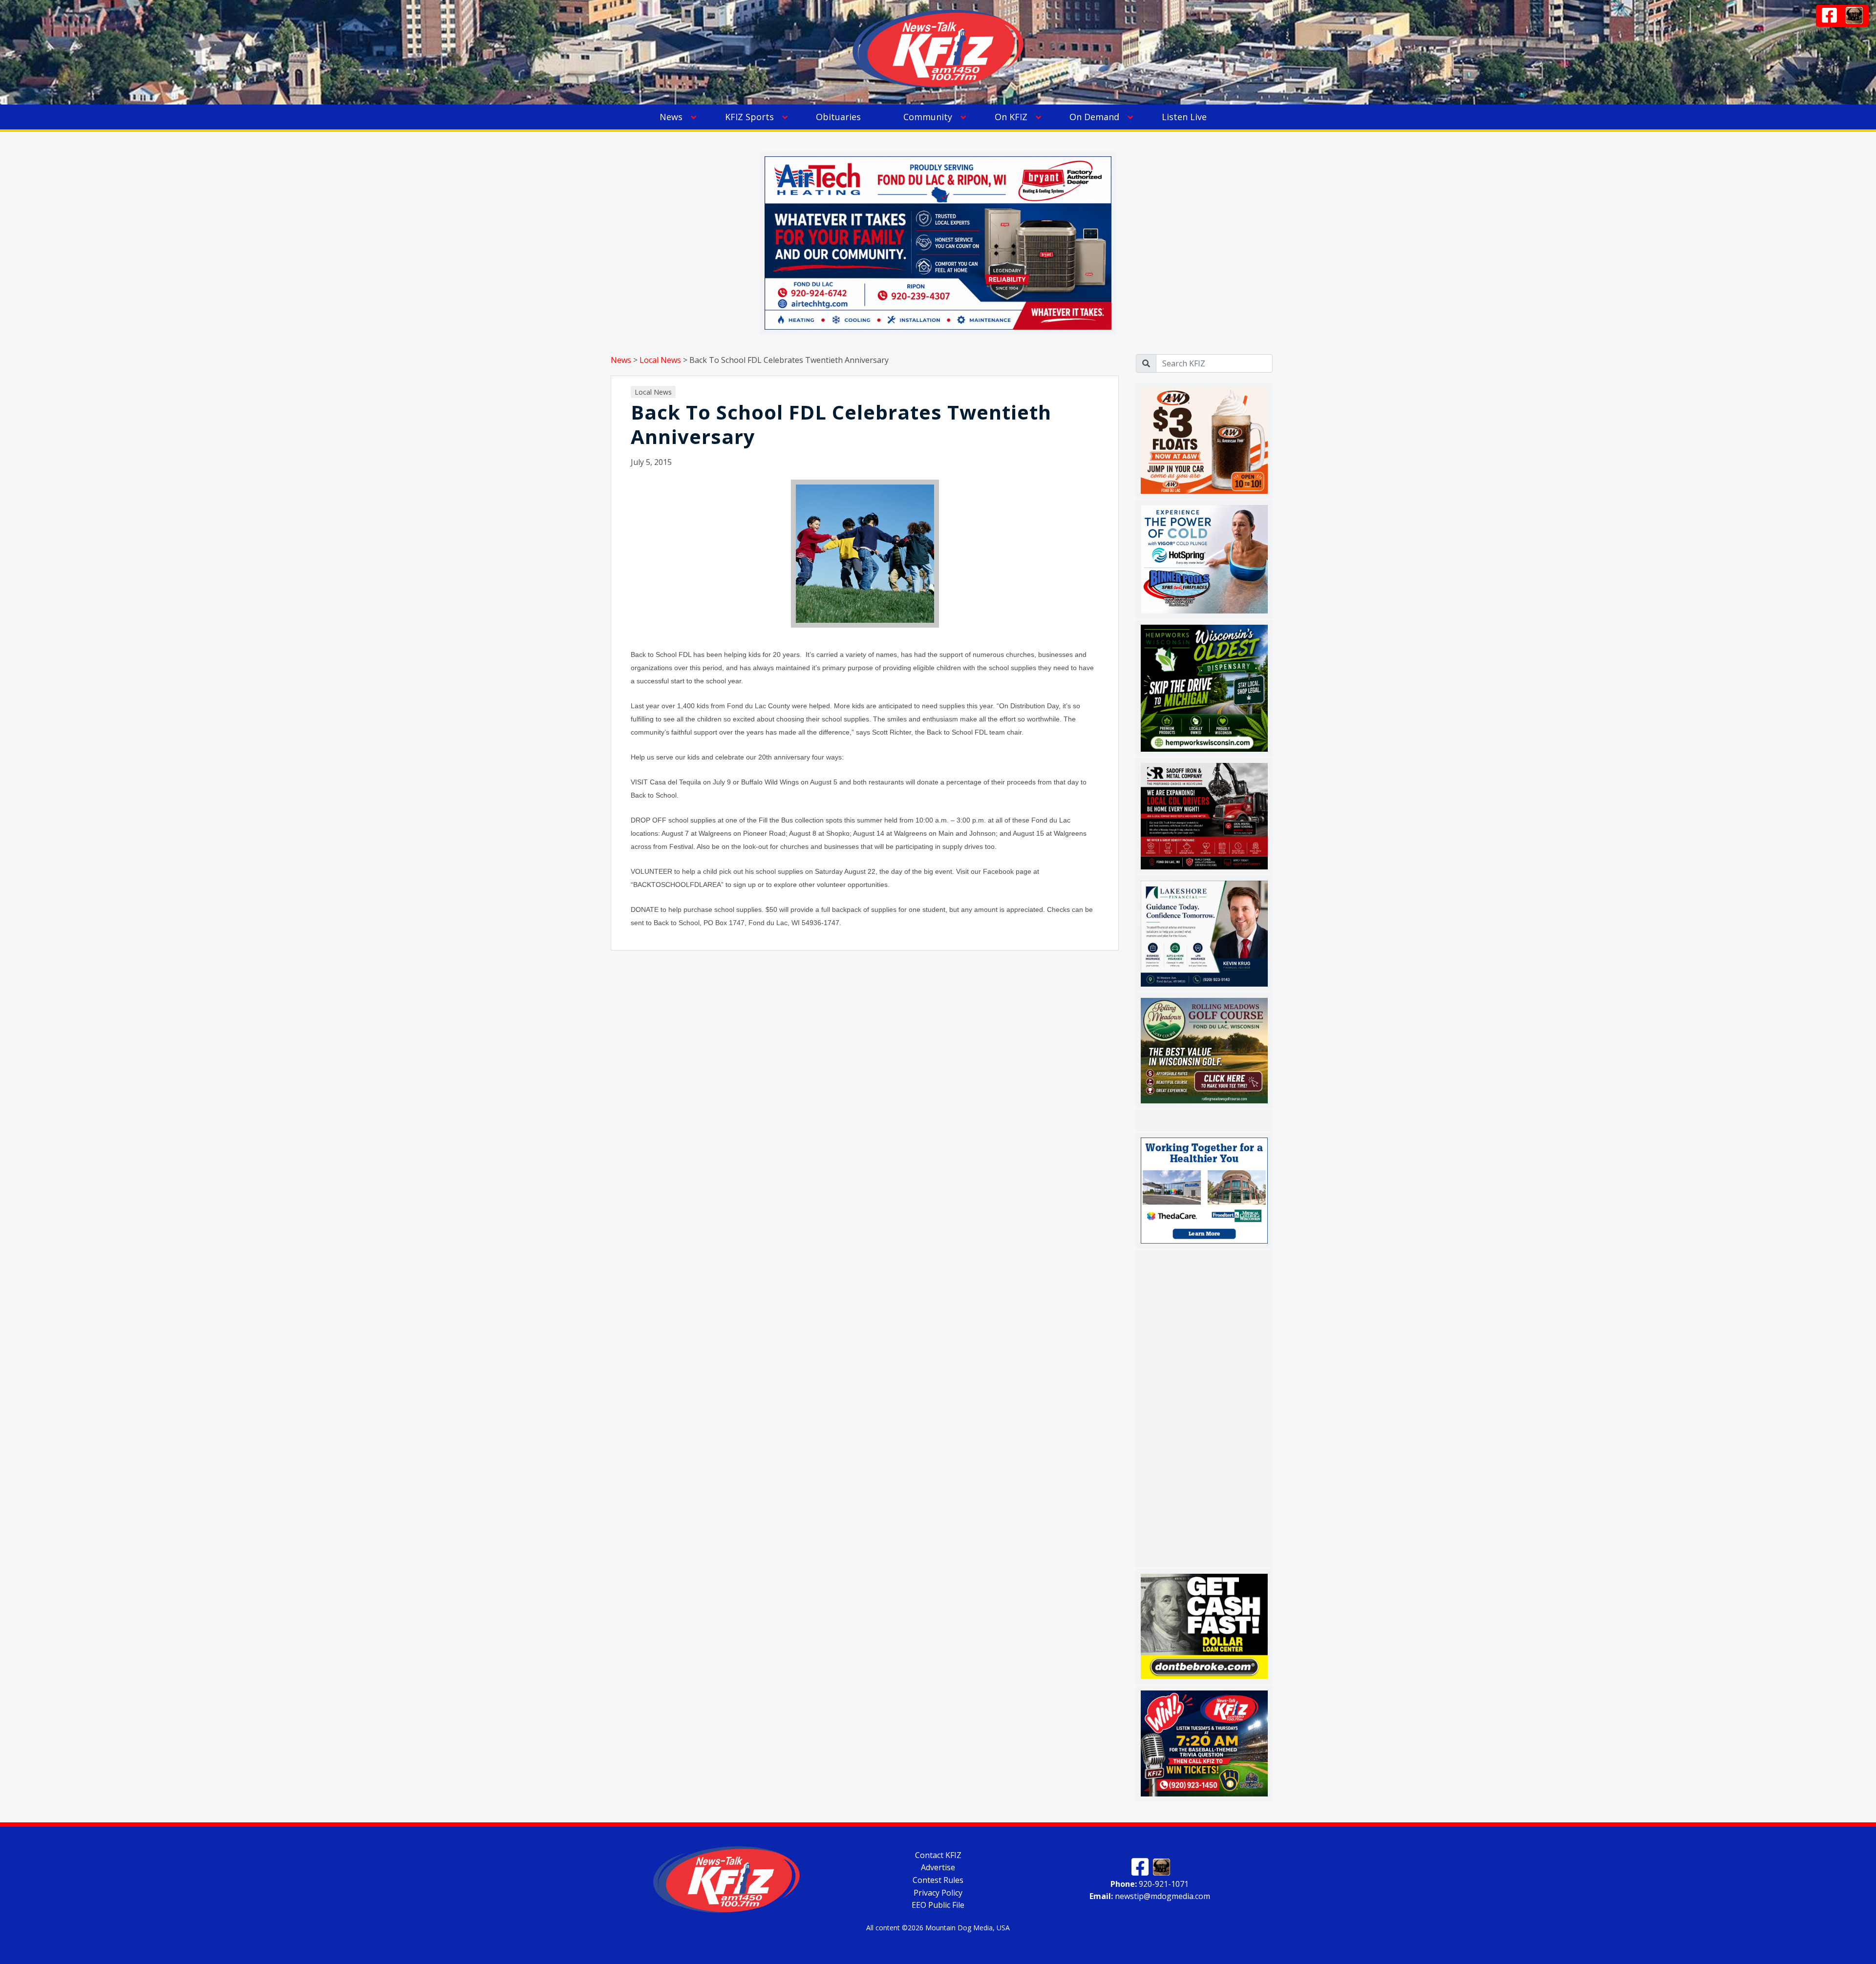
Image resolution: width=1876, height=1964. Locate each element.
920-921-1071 (1150, 1883)
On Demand (1094, 117)
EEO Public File (938, 1905)
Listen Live (1184, 117)
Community (928, 117)
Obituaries (838, 117)
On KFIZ (1011, 117)
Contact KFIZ (938, 1855)
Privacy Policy (938, 1892)
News (671, 117)
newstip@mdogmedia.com (1150, 1896)
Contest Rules (938, 1880)
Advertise (938, 1867)
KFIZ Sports (749, 117)
